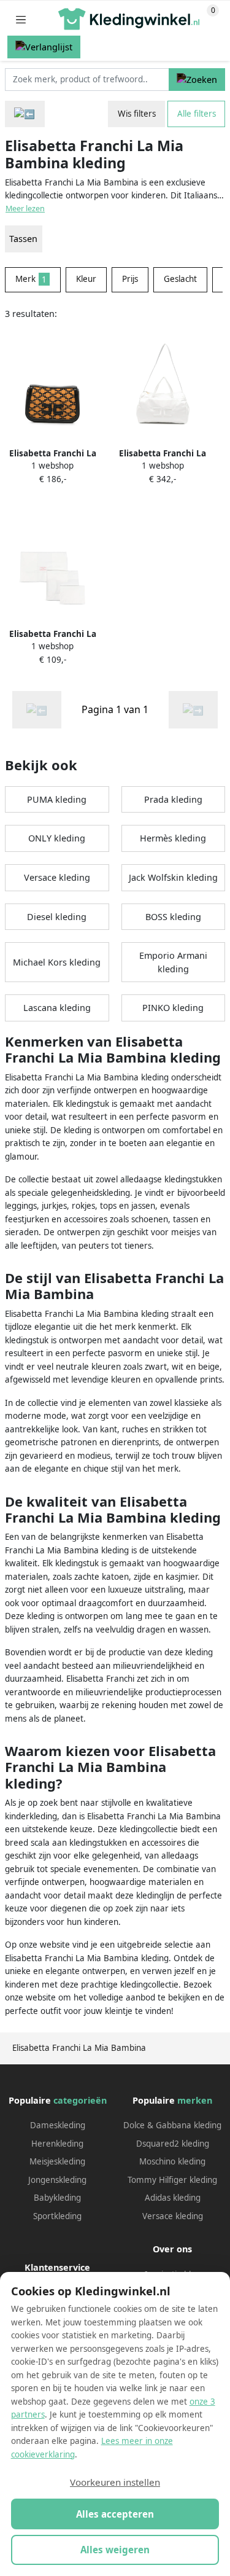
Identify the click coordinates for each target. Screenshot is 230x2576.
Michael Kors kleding (57, 962)
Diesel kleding (57, 917)
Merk (31, 279)
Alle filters (197, 114)
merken (195, 2100)
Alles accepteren (115, 2514)
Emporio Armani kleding (173, 962)
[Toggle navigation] (21, 19)
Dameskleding (58, 2125)
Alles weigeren (115, 2550)
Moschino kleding (172, 2161)
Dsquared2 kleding (173, 2144)
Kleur (86, 279)
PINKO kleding (173, 1008)
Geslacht (180, 279)
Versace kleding (57, 877)
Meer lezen (25, 209)
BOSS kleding (173, 917)
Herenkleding (57, 2144)
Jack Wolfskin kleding (173, 877)
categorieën (80, 2100)
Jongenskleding (57, 2180)
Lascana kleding (57, 1008)
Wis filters (137, 114)
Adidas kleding (173, 2198)
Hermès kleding (173, 838)
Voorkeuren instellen (115, 2482)
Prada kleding (173, 799)
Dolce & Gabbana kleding (172, 2125)
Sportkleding (57, 2216)
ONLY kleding (57, 838)
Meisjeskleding (57, 2161)
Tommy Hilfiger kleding (172, 2180)
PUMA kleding (57, 799)
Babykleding (57, 2198)
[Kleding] (25, 114)
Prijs (130, 279)
